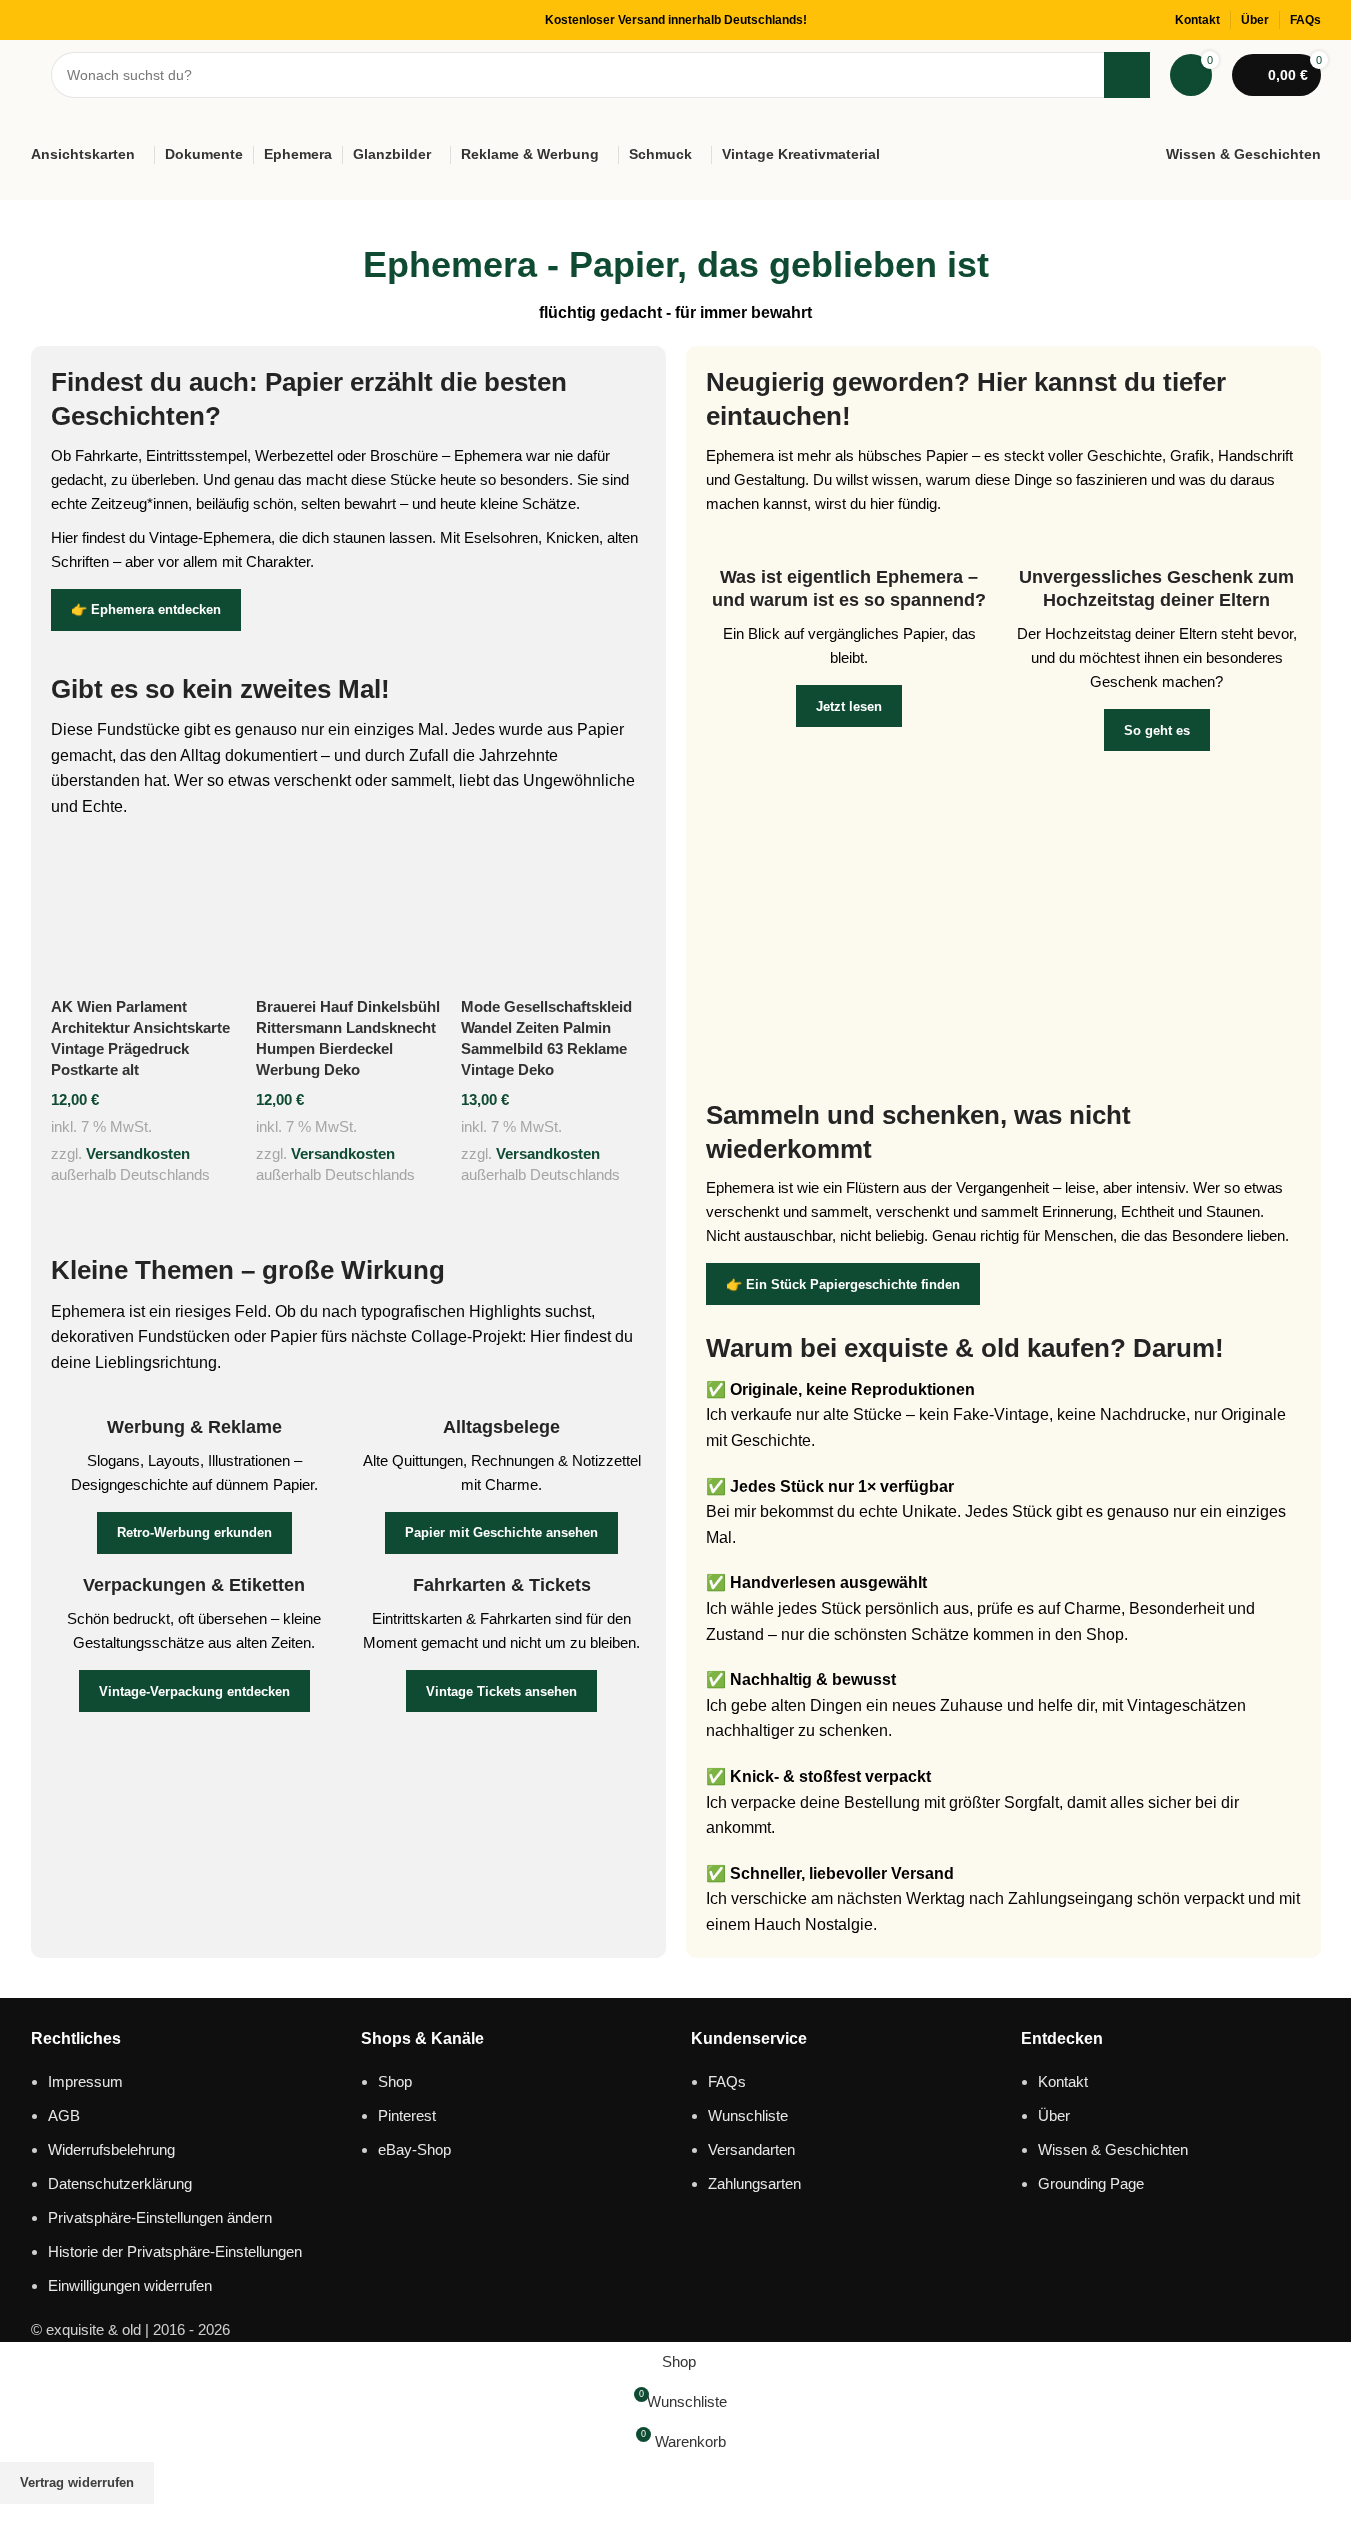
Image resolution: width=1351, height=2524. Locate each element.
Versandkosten (138, 1153)
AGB (64, 2115)
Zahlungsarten (754, 2183)
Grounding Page (1091, 2183)
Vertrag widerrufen (77, 2482)
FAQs (727, 2081)
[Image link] (1003, 923)
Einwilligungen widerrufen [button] (130, 2285)
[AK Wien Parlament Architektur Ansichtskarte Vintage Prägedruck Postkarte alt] (143, 913)
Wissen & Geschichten (1113, 2149)
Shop (395, 2081)
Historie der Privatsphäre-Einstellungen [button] (175, 2251)
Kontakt (1063, 2081)
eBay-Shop (414, 2149)
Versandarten (751, 2149)
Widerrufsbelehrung (111, 2149)
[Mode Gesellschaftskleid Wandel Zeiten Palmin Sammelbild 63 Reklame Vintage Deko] (553, 913)
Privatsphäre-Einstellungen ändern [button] (160, 2217)
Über (1054, 2115)
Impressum (85, 2081)
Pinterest (407, 2115)
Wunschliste (748, 2115)
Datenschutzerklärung (120, 2183)
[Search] (1127, 75)
